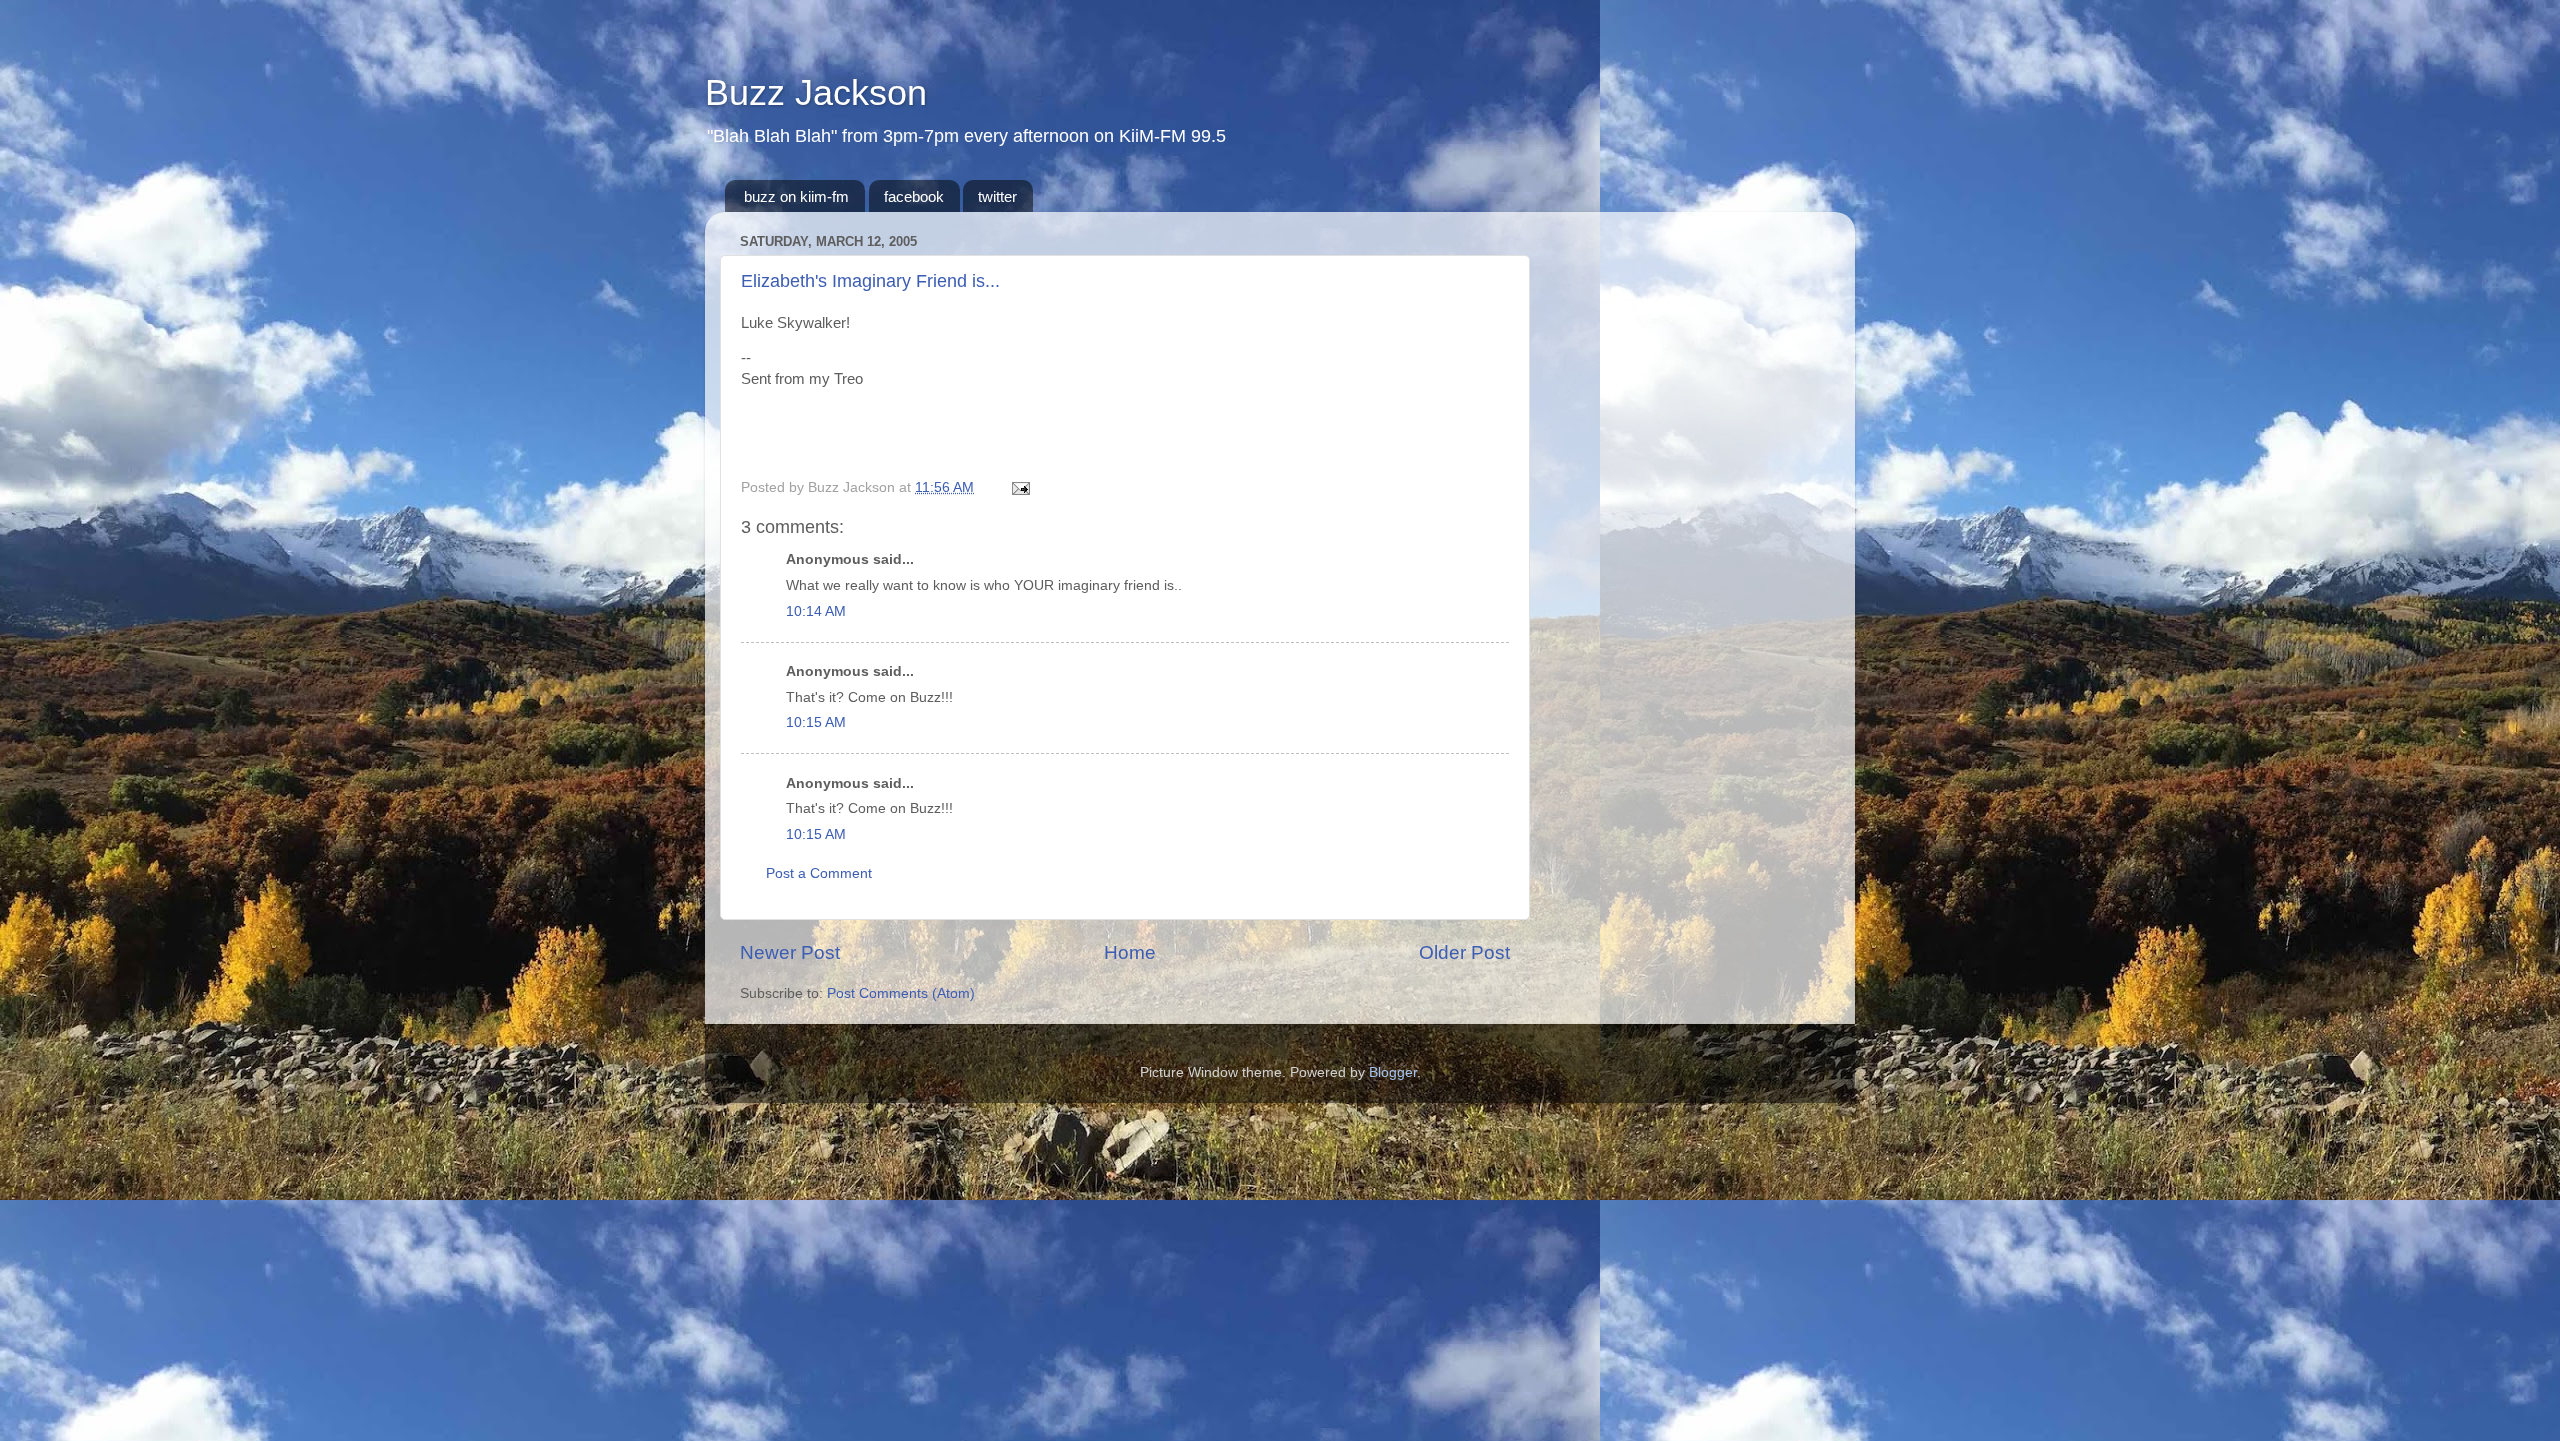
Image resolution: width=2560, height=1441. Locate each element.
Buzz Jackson (816, 92)
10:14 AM (816, 611)
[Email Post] (1017, 487)
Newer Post (790, 952)
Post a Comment (819, 873)
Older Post (1464, 952)
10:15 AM (816, 722)
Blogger (1393, 1072)
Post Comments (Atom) (901, 993)
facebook (914, 196)
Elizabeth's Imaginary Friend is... (870, 281)
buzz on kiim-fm (796, 196)
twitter (997, 196)
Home (1130, 952)
